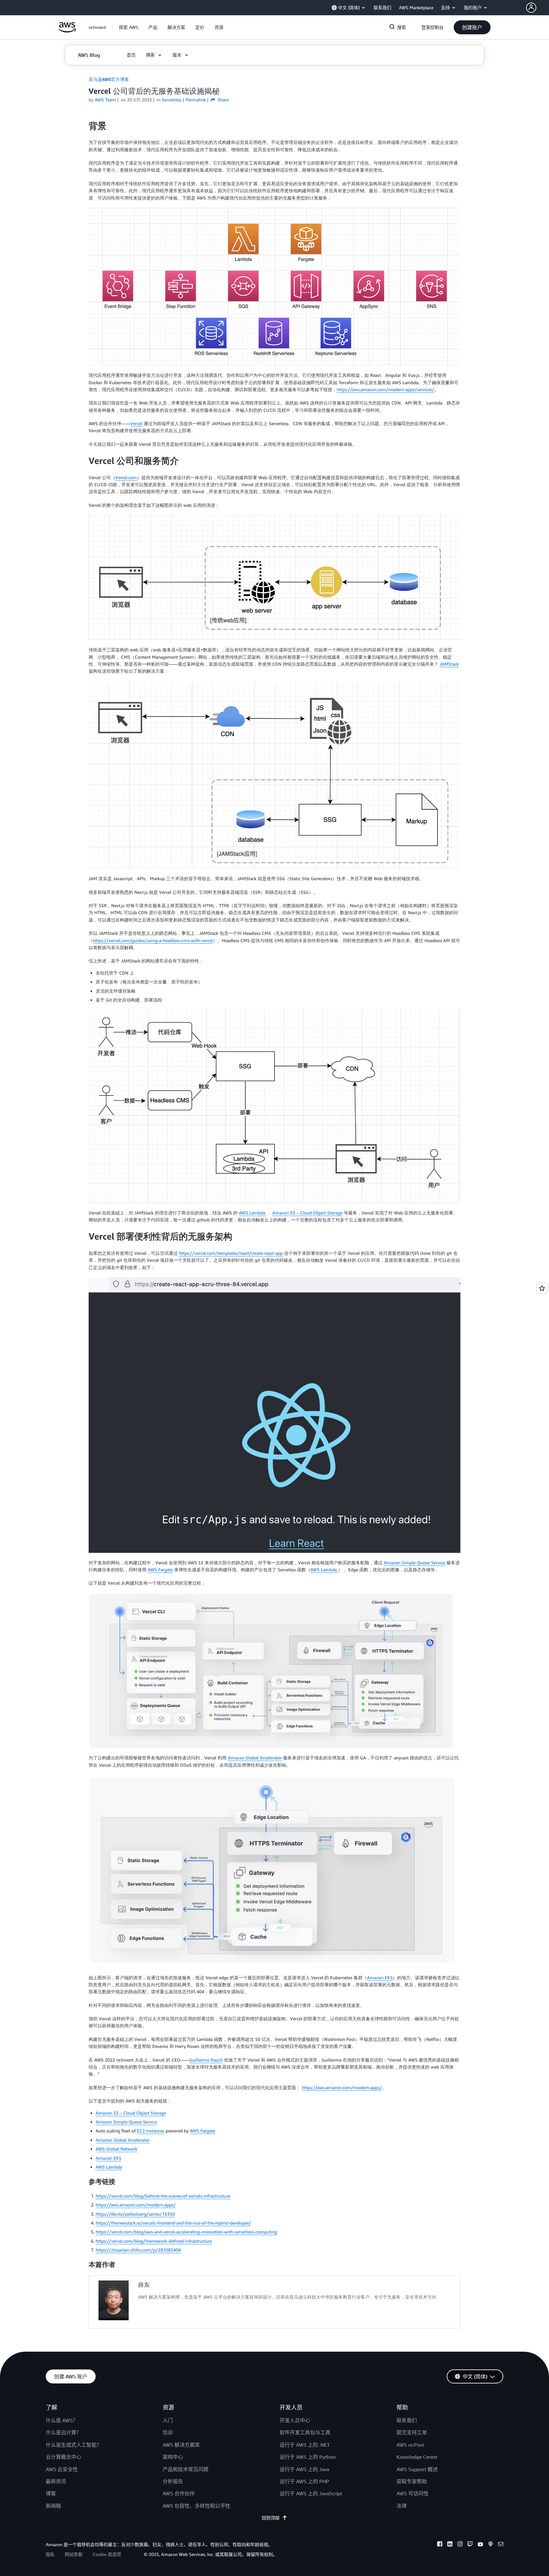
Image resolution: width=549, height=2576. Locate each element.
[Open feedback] (542, 1288)
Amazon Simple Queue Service (414, 1563)
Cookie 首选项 (107, 2554)
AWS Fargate (160, 1570)
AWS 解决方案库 (181, 2445)
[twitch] (470, 2545)
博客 (51, 2493)
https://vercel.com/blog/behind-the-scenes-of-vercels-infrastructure (163, 2196)
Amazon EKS (380, 1978)
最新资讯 (56, 2481)
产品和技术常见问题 (186, 2469)
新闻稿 (53, 2506)
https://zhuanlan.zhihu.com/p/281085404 (138, 2250)
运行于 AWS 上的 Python (308, 2457)
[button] (538, 8)
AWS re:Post (410, 2445)
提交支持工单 (412, 2432)
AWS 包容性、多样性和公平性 (197, 2506)
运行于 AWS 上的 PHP (304, 2481)
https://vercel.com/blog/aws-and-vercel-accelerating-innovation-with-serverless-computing (186, 2232)
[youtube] (480, 2545)
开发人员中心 (295, 2420)
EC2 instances (151, 2131)
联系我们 (407, 2420)
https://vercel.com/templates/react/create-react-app (231, 1253)
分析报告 (173, 2481)
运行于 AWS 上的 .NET (305, 2445)
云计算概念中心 (64, 2457)
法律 (402, 2506)
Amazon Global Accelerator (255, 1758)
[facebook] (440, 2545)
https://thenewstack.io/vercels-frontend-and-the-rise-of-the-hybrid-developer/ (173, 2223)
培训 (168, 2432)
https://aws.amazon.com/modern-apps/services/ (386, 389)
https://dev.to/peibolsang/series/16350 (135, 2214)
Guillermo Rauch (206, 2060)
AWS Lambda (253, 1213)
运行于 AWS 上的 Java (304, 2469)
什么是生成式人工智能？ (74, 2445)
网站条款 (74, 2554)
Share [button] (223, 100)
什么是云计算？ (64, 2432)
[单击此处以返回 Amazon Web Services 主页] (67, 31)
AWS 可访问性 (413, 2493)
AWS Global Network (116, 2149)
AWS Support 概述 (417, 2469)
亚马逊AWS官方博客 (109, 79)
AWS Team (105, 100)
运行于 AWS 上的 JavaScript (311, 2493)
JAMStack (449, 664)
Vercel (136, 423)
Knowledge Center (417, 2457)
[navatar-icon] (531, 8)
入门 (168, 2420)
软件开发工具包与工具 (305, 2432)
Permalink (196, 100)
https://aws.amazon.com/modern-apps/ (342, 2087)
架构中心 (173, 2457)
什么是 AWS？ (62, 2420)
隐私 (50, 2554)
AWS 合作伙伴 (179, 2493)
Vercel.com (126, 477)
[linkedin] (450, 2545)
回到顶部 (271, 2518)
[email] (501, 2545)
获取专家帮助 (412, 2481)
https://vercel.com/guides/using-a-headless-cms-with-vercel (153, 940)
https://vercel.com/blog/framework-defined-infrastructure (154, 2241)
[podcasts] (491, 2545)
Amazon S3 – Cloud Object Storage (307, 1213)
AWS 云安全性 (62, 2469)
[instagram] (460, 2545)
